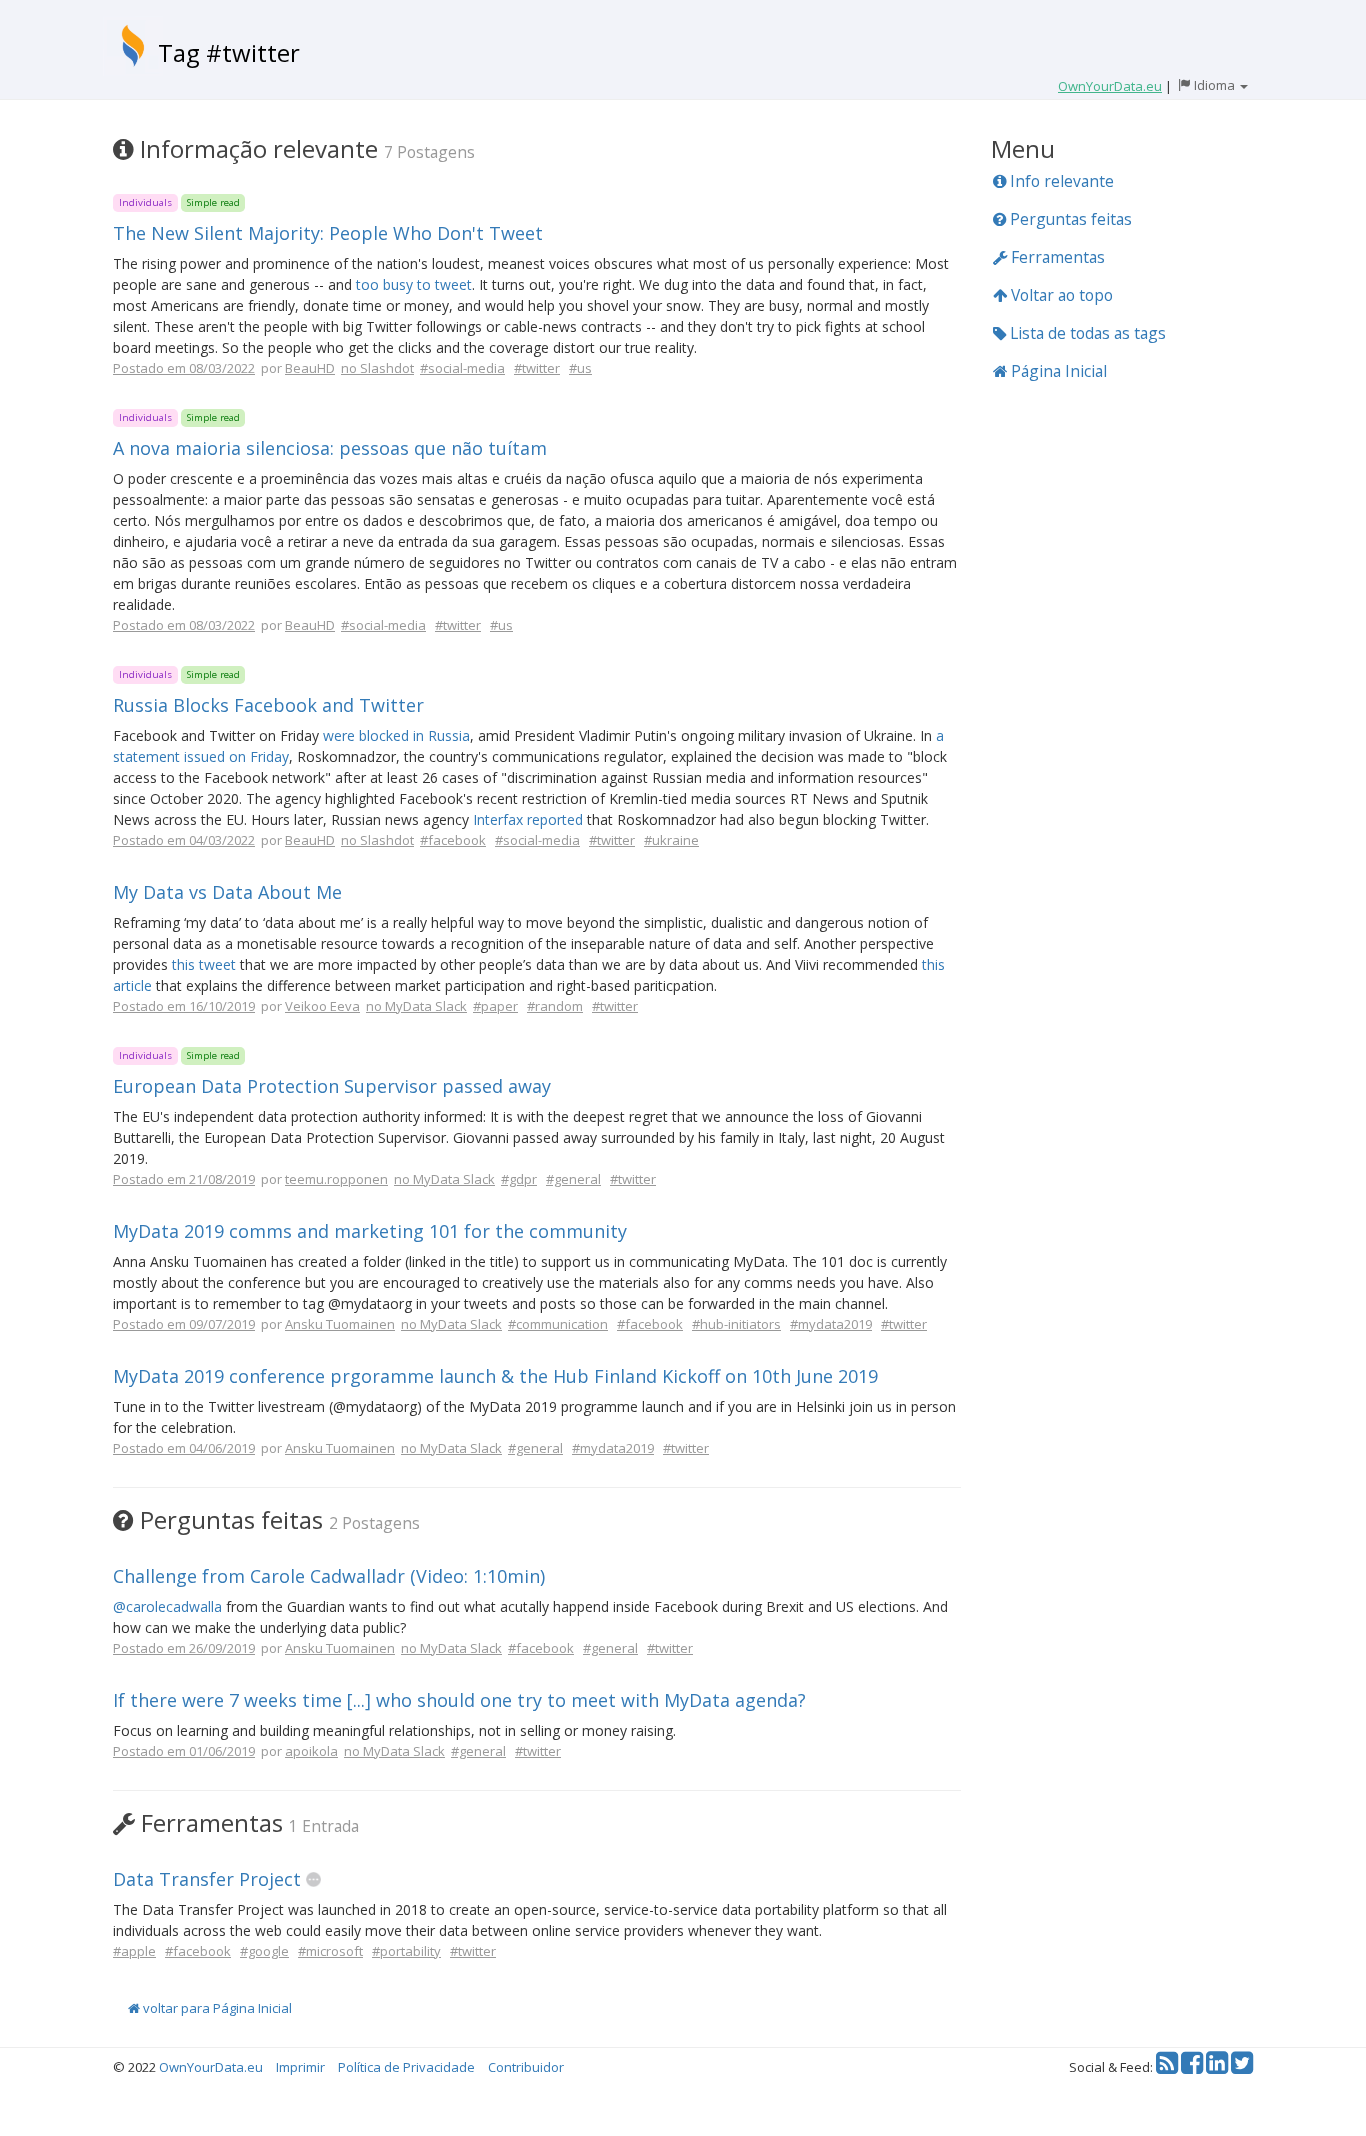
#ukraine (671, 840)
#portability (406, 1951)
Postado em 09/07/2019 (184, 1324)
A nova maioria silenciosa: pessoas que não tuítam (330, 448)
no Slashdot (377, 368)
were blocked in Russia (396, 735)
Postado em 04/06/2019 (184, 1448)
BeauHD (310, 368)
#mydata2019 (831, 1324)
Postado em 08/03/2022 (184, 368)
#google (264, 1951)
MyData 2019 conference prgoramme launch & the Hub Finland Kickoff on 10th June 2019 (495, 1376)
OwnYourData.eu (211, 2067)
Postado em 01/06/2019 (184, 1751)
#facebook (453, 840)
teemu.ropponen (336, 1179)
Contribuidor (526, 2067)
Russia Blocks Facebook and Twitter (268, 705)
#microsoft (330, 1951)
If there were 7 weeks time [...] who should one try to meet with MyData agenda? (459, 1700)
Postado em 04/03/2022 (184, 840)
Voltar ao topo (1060, 295)
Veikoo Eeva (322, 1006)
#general (573, 1179)
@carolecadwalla (167, 1606)
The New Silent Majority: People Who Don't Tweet (328, 233)
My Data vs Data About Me (227, 892)
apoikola (311, 1751)
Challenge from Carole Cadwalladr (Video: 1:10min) (329, 1576)
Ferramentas (1056, 257)
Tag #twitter (229, 52)
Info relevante (1060, 181)
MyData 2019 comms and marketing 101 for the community (370, 1231)
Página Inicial (1057, 371)
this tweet (204, 964)
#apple (134, 1951)
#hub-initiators (736, 1324)
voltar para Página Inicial (216, 2008)
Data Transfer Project (207, 1879)
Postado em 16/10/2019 (184, 1006)
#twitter (537, 368)
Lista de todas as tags (1086, 333)
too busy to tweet (414, 284)
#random (555, 1006)
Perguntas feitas (1069, 219)
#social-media (462, 368)
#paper (495, 1006)
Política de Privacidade (406, 2067)
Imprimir (300, 2067)
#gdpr (519, 1179)
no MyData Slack (416, 1006)
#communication (558, 1324)
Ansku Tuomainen (340, 1324)
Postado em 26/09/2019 (184, 1648)
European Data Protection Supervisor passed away (332, 1086)
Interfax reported (528, 819)
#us (580, 368)
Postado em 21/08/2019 (184, 1179)
